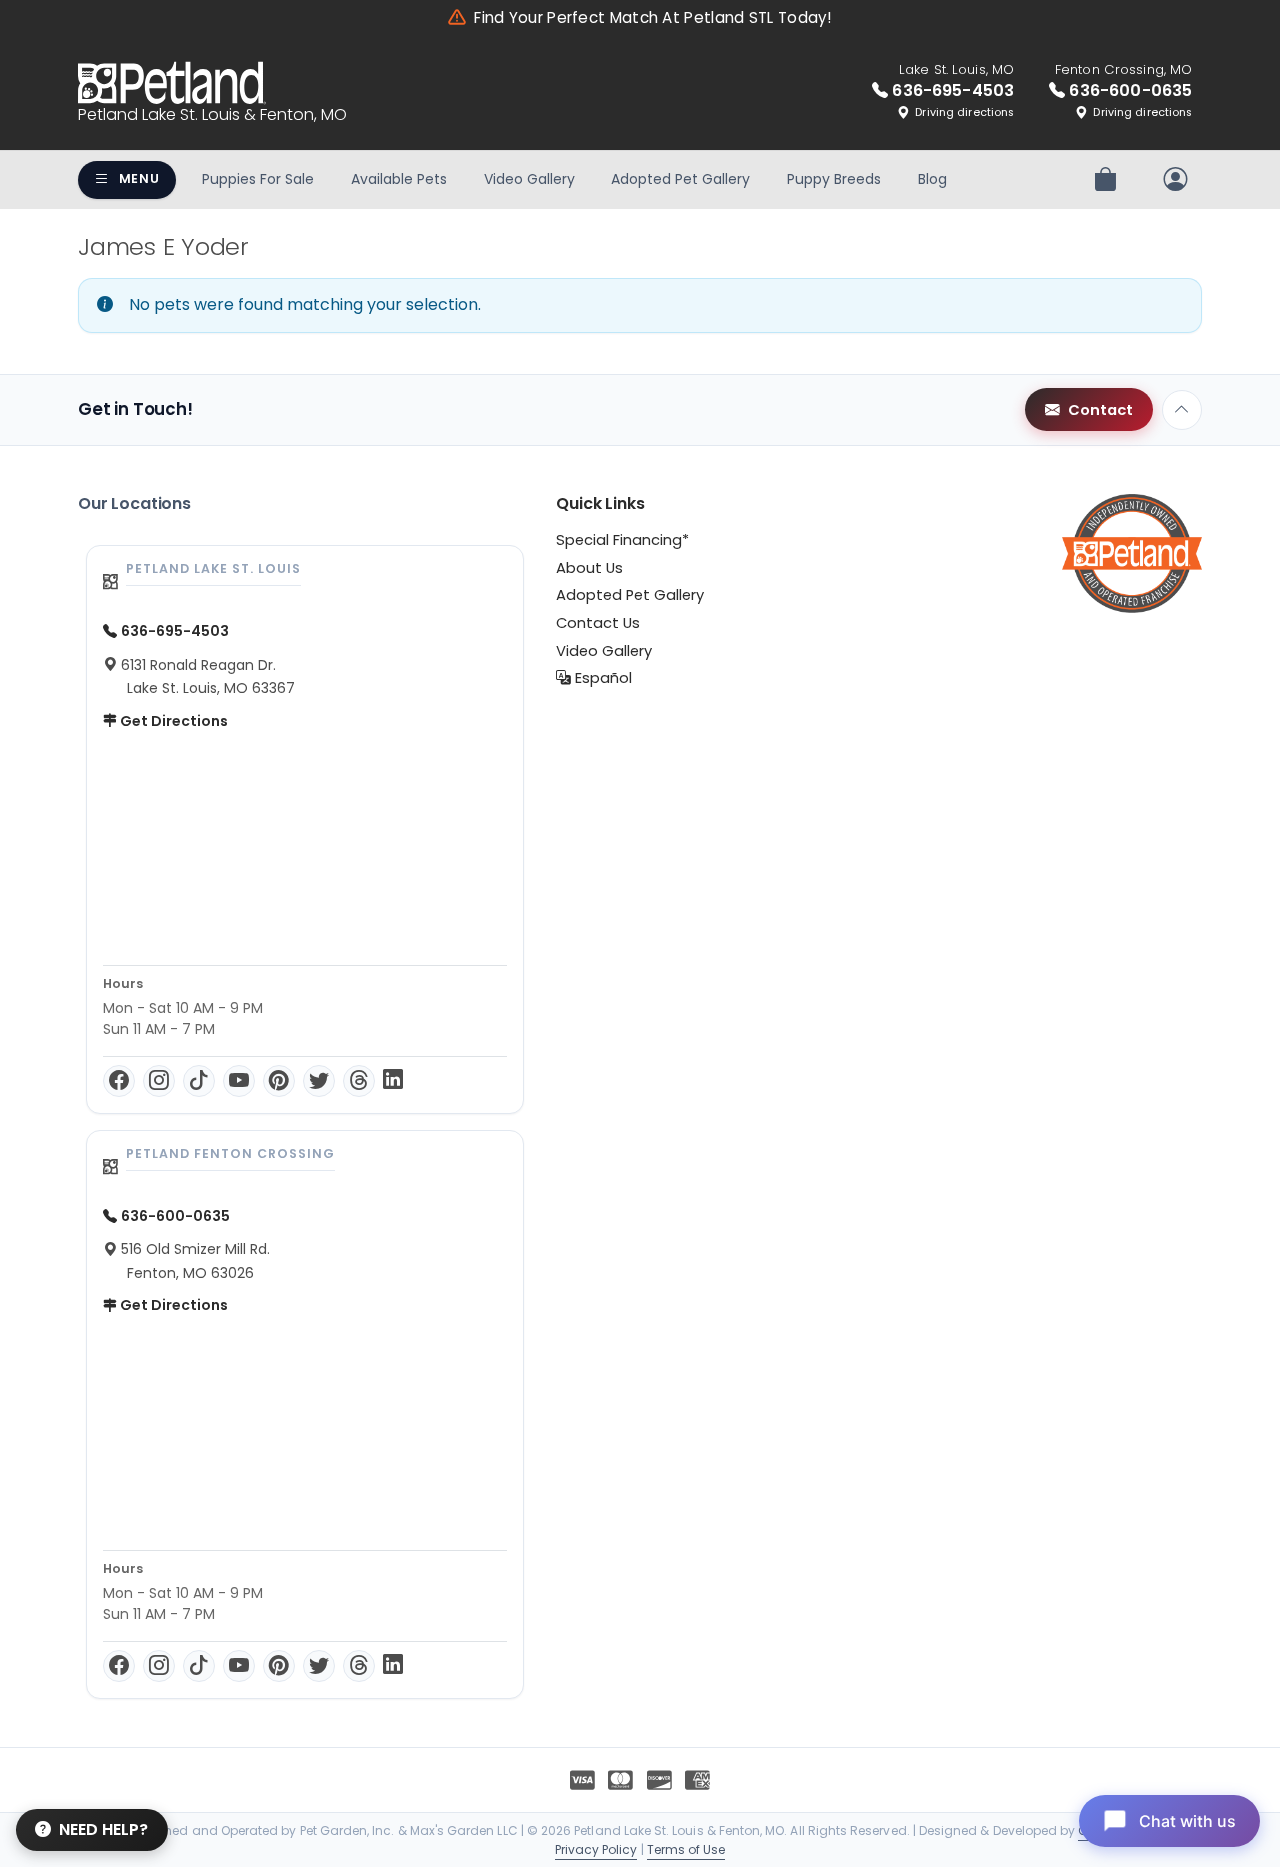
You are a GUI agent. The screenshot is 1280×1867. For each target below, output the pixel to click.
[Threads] (359, 1081)
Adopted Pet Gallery (680, 179)
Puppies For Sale (258, 179)
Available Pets (399, 179)
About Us (589, 568)
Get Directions (172, 721)
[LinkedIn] (393, 1081)
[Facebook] (119, 1081)
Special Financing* (622, 540)
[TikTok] (199, 1081)
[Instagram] (159, 1081)
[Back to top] (1182, 410)
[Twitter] (319, 1081)
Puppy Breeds (834, 179)
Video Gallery (529, 179)
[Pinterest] (279, 1081)
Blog (932, 179)
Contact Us (598, 623)
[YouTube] (239, 1081)
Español (601, 678)
